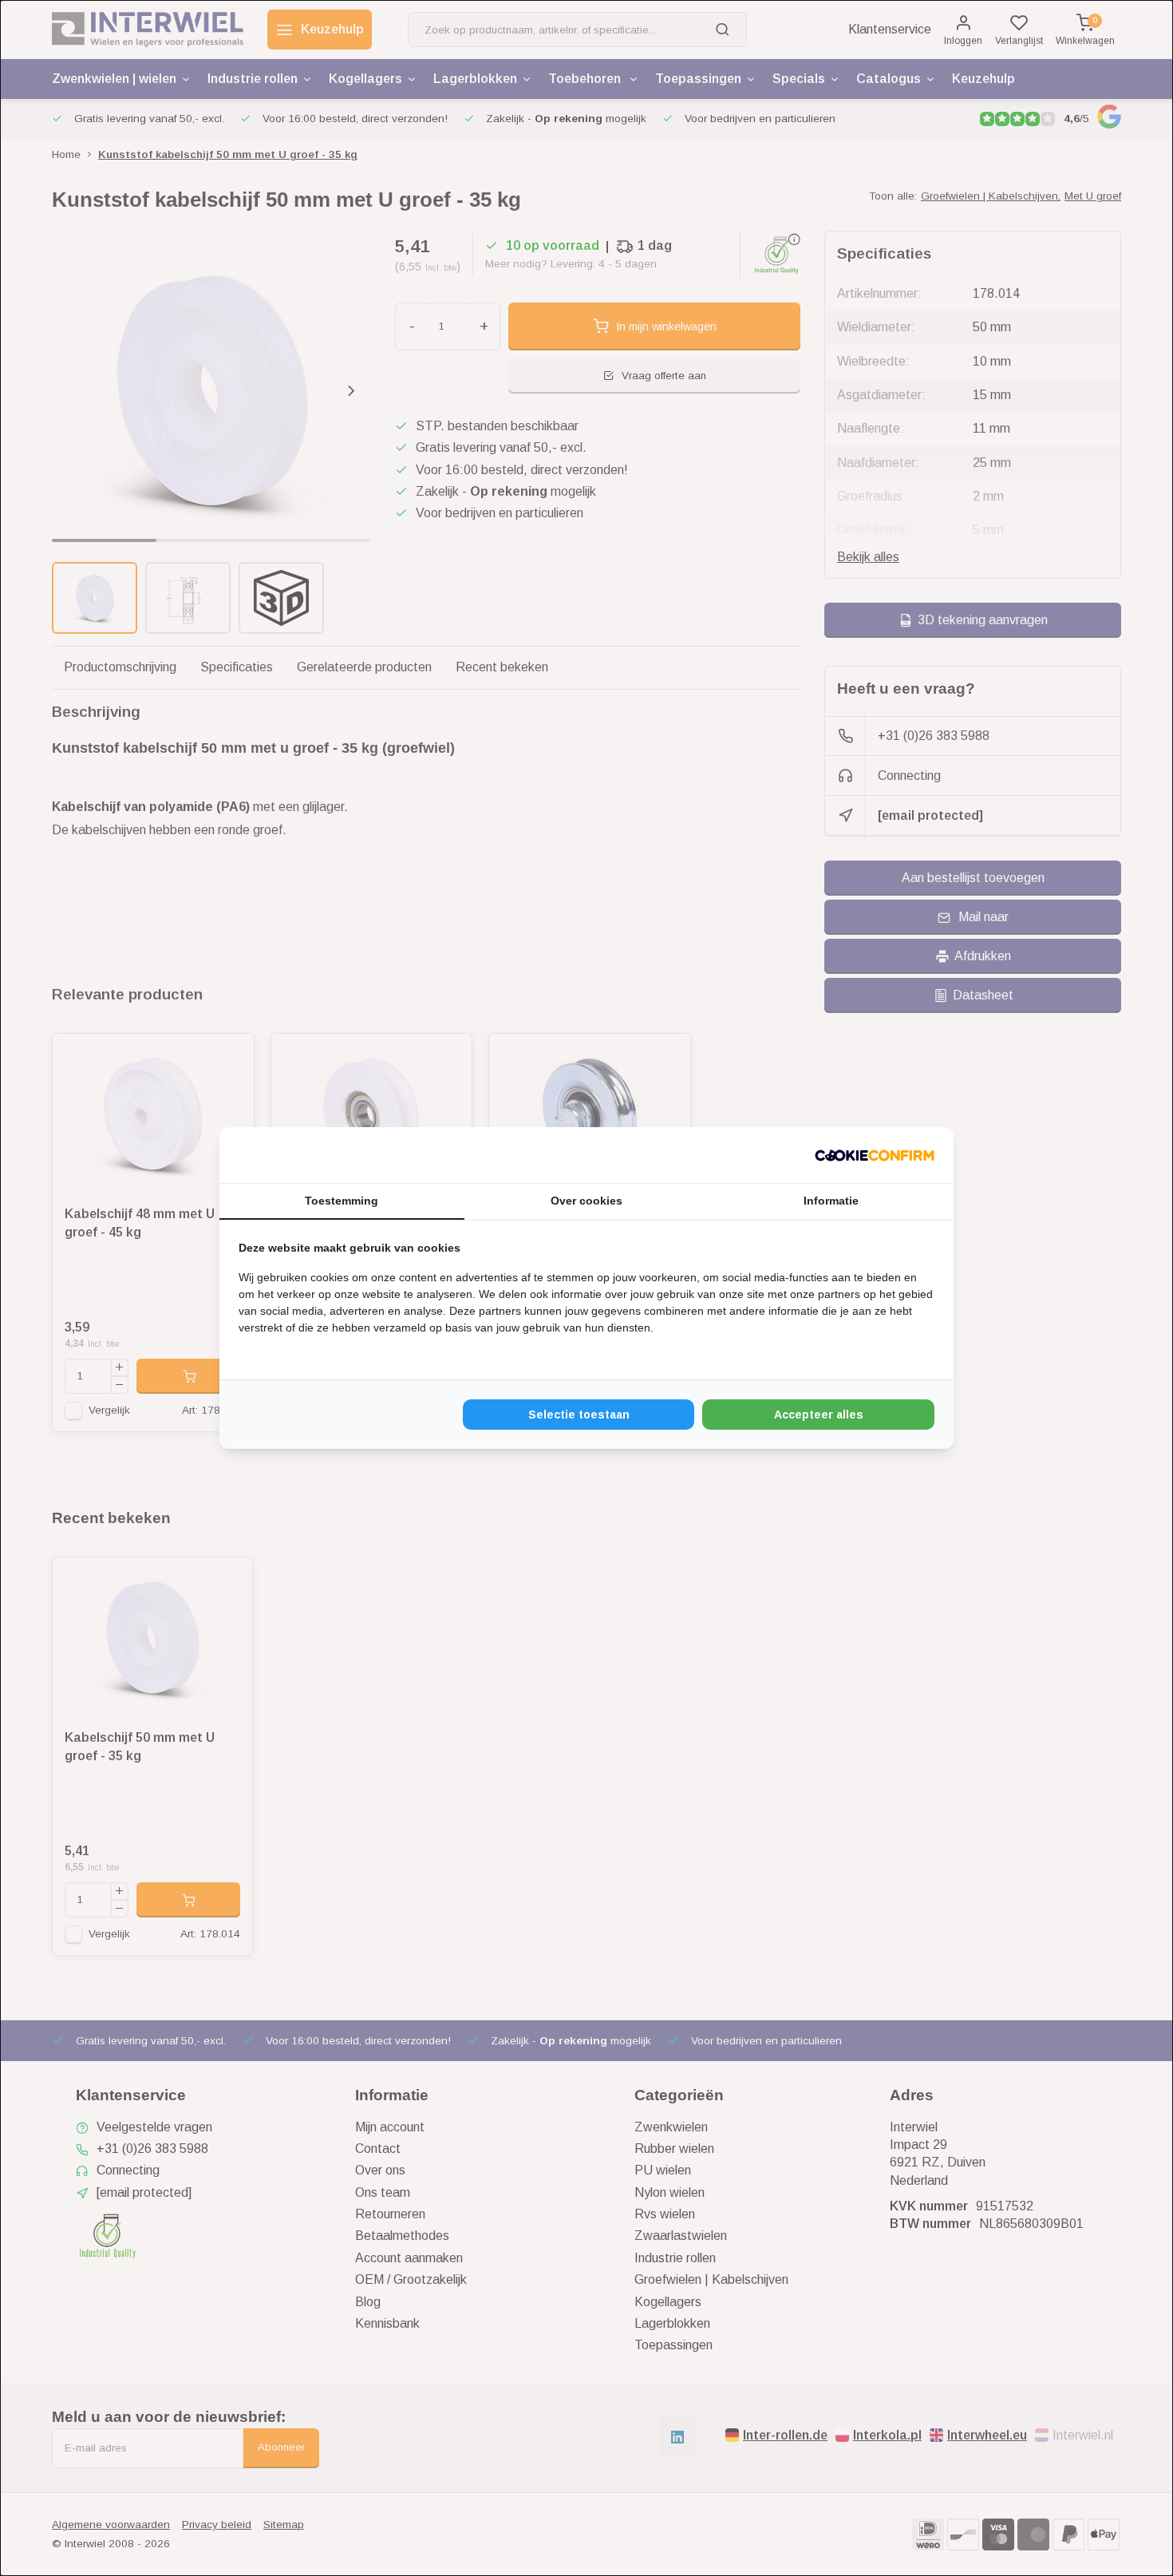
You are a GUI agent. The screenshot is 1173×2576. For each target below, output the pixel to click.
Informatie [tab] (831, 1201)
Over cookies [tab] (586, 1201)
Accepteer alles (819, 1415)
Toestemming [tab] (342, 1201)
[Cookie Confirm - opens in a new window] (875, 1155)
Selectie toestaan (579, 1415)
